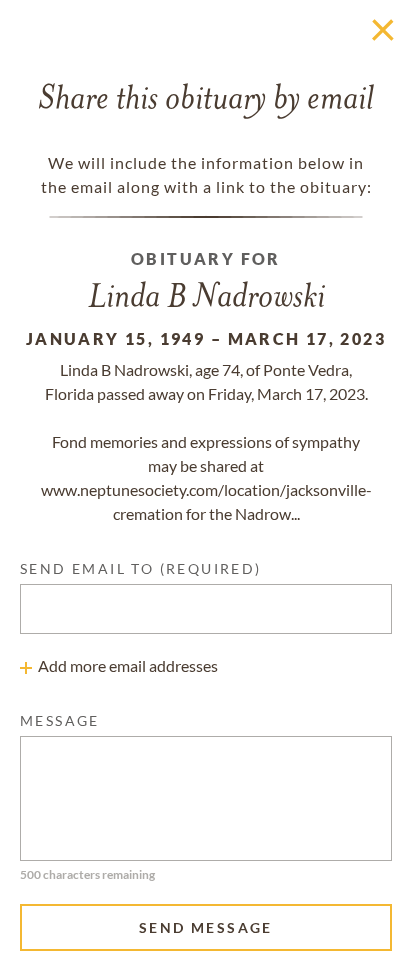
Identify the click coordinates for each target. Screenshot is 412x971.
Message (60, 720)
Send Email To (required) (141, 568)
